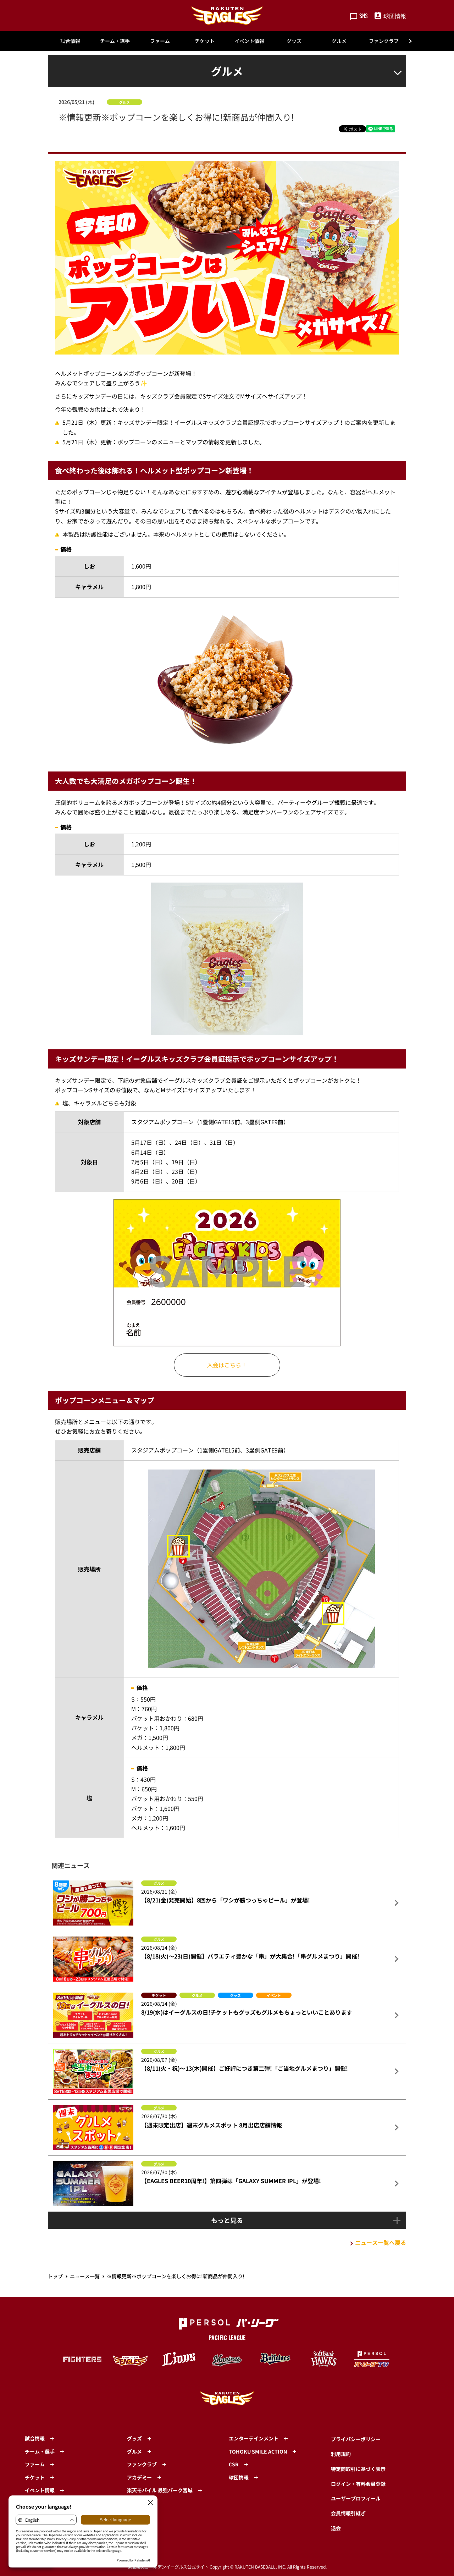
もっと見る (227, 2220)
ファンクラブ (384, 41)
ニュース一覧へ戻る (381, 2242)
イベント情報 (249, 41)
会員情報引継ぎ (348, 2513)
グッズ (294, 41)
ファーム (160, 41)
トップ (55, 2276)
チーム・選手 (115, 41)
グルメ (339, 41)
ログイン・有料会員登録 (358, 2484)
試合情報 (70, 41)
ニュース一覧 (85, 2276)
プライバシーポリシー (356, 2439)
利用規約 (341, 2454)
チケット (205, 41)
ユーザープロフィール (356, 2498)
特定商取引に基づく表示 (358, 2469)
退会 (336, 2528)
